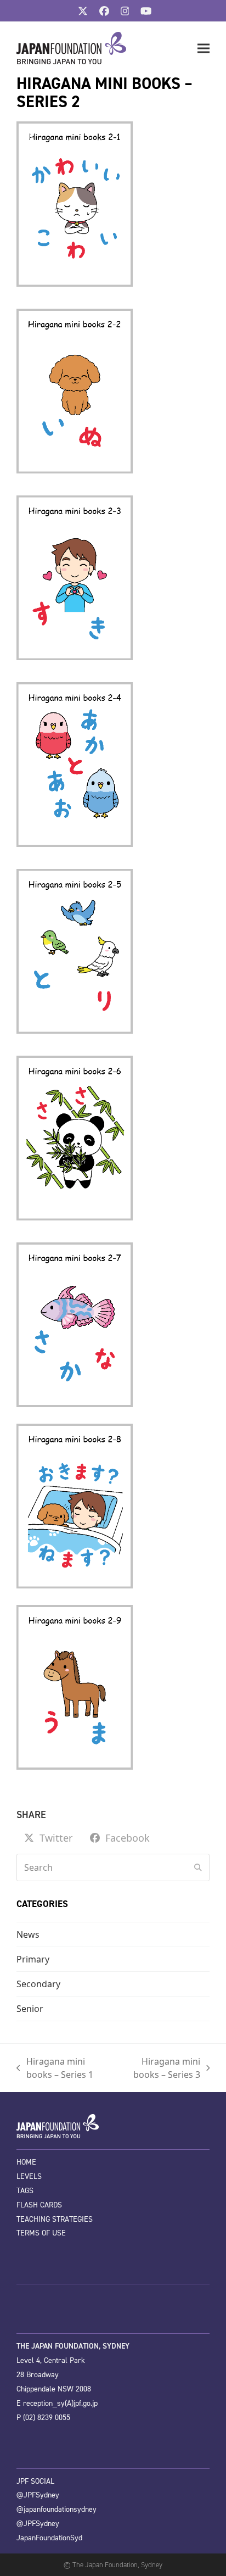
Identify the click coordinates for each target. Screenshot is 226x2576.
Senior (30, 2009)
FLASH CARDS (39, 2205)
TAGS (25, 2191)
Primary (33, 1959)
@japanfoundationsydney (56, 2509)
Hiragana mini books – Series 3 (159, 2068)
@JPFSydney (38, 2495)
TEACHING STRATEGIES (55, 2219)
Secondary (38, 1984)
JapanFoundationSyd (49, 2538)
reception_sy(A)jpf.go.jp (60, 2403)
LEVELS (29, 2176)
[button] (204, 49)
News (28, 1934)
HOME (26, 2162)
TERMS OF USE (41, 2233)
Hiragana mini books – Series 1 (55, 2068)
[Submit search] (198, 1867)
